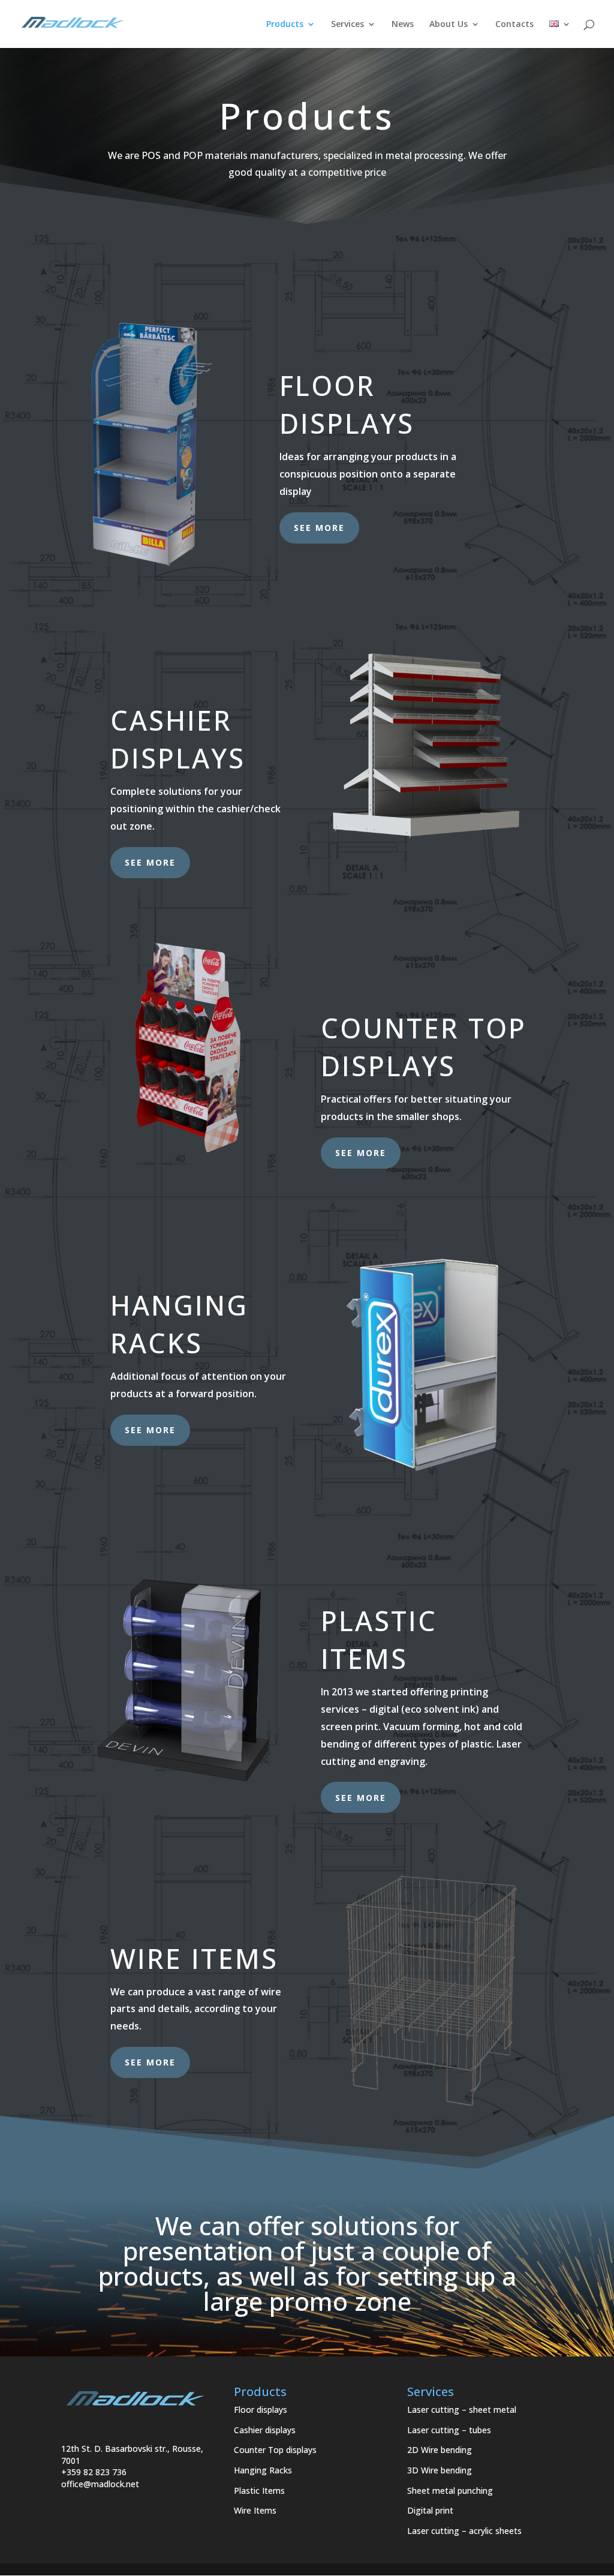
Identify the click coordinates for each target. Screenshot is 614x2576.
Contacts (514, 25)
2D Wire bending (440, 2450)
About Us (449, 25)
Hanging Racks (263, 2470)
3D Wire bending (440, 2470)
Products (285, 25)
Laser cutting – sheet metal (462, 2410)
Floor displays (261, 2410)
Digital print (430, 2510)
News (403, 25)
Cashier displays (265, 2430)
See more (319, 528)
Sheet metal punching (450, 2491)
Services (347, 25)
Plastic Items (259, 2491)
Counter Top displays (275, 2450)
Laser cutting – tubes (449, 2430)
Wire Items (255, 2510)
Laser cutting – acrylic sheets (464, 2531)
